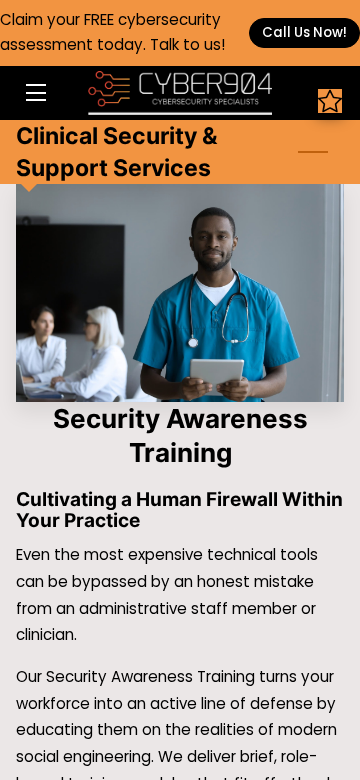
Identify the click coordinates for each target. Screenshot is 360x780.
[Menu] (34, 92)
